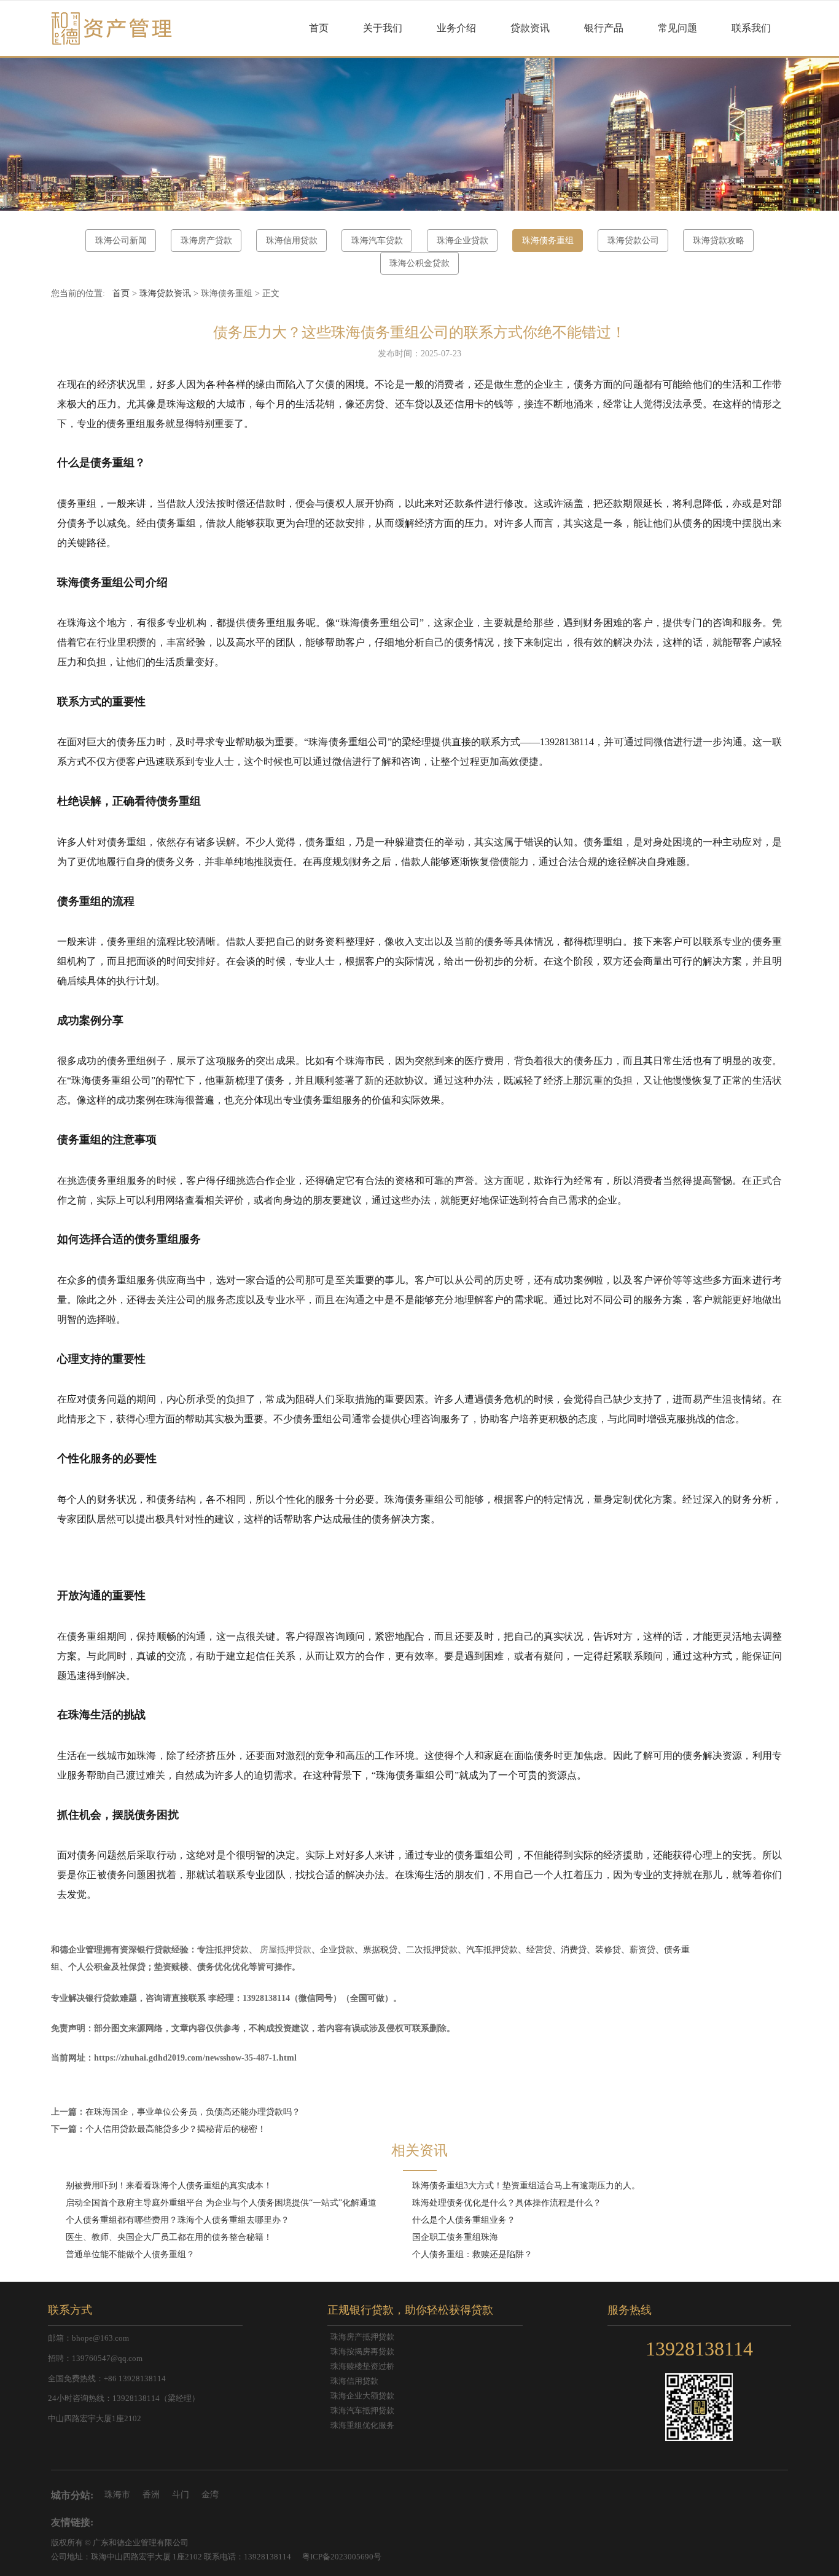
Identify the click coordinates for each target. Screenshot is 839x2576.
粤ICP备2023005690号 (342, 2557)
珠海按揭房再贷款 (362, 2352)
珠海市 (117, 2495)
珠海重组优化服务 (362, 2425)
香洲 (151, 2495)
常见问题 (677, 28)
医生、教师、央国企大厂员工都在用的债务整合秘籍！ (169, 2237)
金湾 (210, 2495)
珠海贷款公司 (633, 241)
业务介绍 (456, 28)
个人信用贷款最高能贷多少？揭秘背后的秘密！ (176, 2129)
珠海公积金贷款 (419, 263)
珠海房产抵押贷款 (362, 2337)
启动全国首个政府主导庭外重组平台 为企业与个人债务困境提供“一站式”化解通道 (221, 2203)
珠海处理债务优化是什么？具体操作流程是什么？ (507, 2203)
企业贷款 (337, 1950)
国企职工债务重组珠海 (455, 2237)
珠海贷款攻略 (719, 241)
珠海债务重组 (548, 241)
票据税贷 (380, 1950)
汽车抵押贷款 (492, 1950)
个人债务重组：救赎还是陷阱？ (472, 2254)
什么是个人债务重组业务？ (464, 2220)
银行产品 (604, 28)
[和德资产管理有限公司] (112, 28)
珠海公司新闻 (121, 241)
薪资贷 (642, 1950)
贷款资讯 (530, 28)
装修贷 (608, 1950)
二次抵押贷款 (432, 1950)
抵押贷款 (232, 1950)
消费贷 (574, 1950)
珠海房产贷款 (206, 241)
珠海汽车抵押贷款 (362, 2411)
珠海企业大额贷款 (362, 2396)
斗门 (181, 2495)
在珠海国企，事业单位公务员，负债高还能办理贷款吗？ (193, 2112)
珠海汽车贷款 (377, 241)
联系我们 (751, 28)
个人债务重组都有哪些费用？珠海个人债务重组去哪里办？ (178, 2220)
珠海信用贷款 (292, 241)
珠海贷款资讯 (165, 293)
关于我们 (383, 28)
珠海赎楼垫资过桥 (362, 2367)
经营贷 (539, 1950)
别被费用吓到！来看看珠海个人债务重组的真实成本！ (169, 2186)
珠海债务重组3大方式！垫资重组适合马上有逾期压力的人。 (526, 2186)
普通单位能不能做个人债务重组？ (130, 2254)
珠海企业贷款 (462, 241)
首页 (319, 28)
